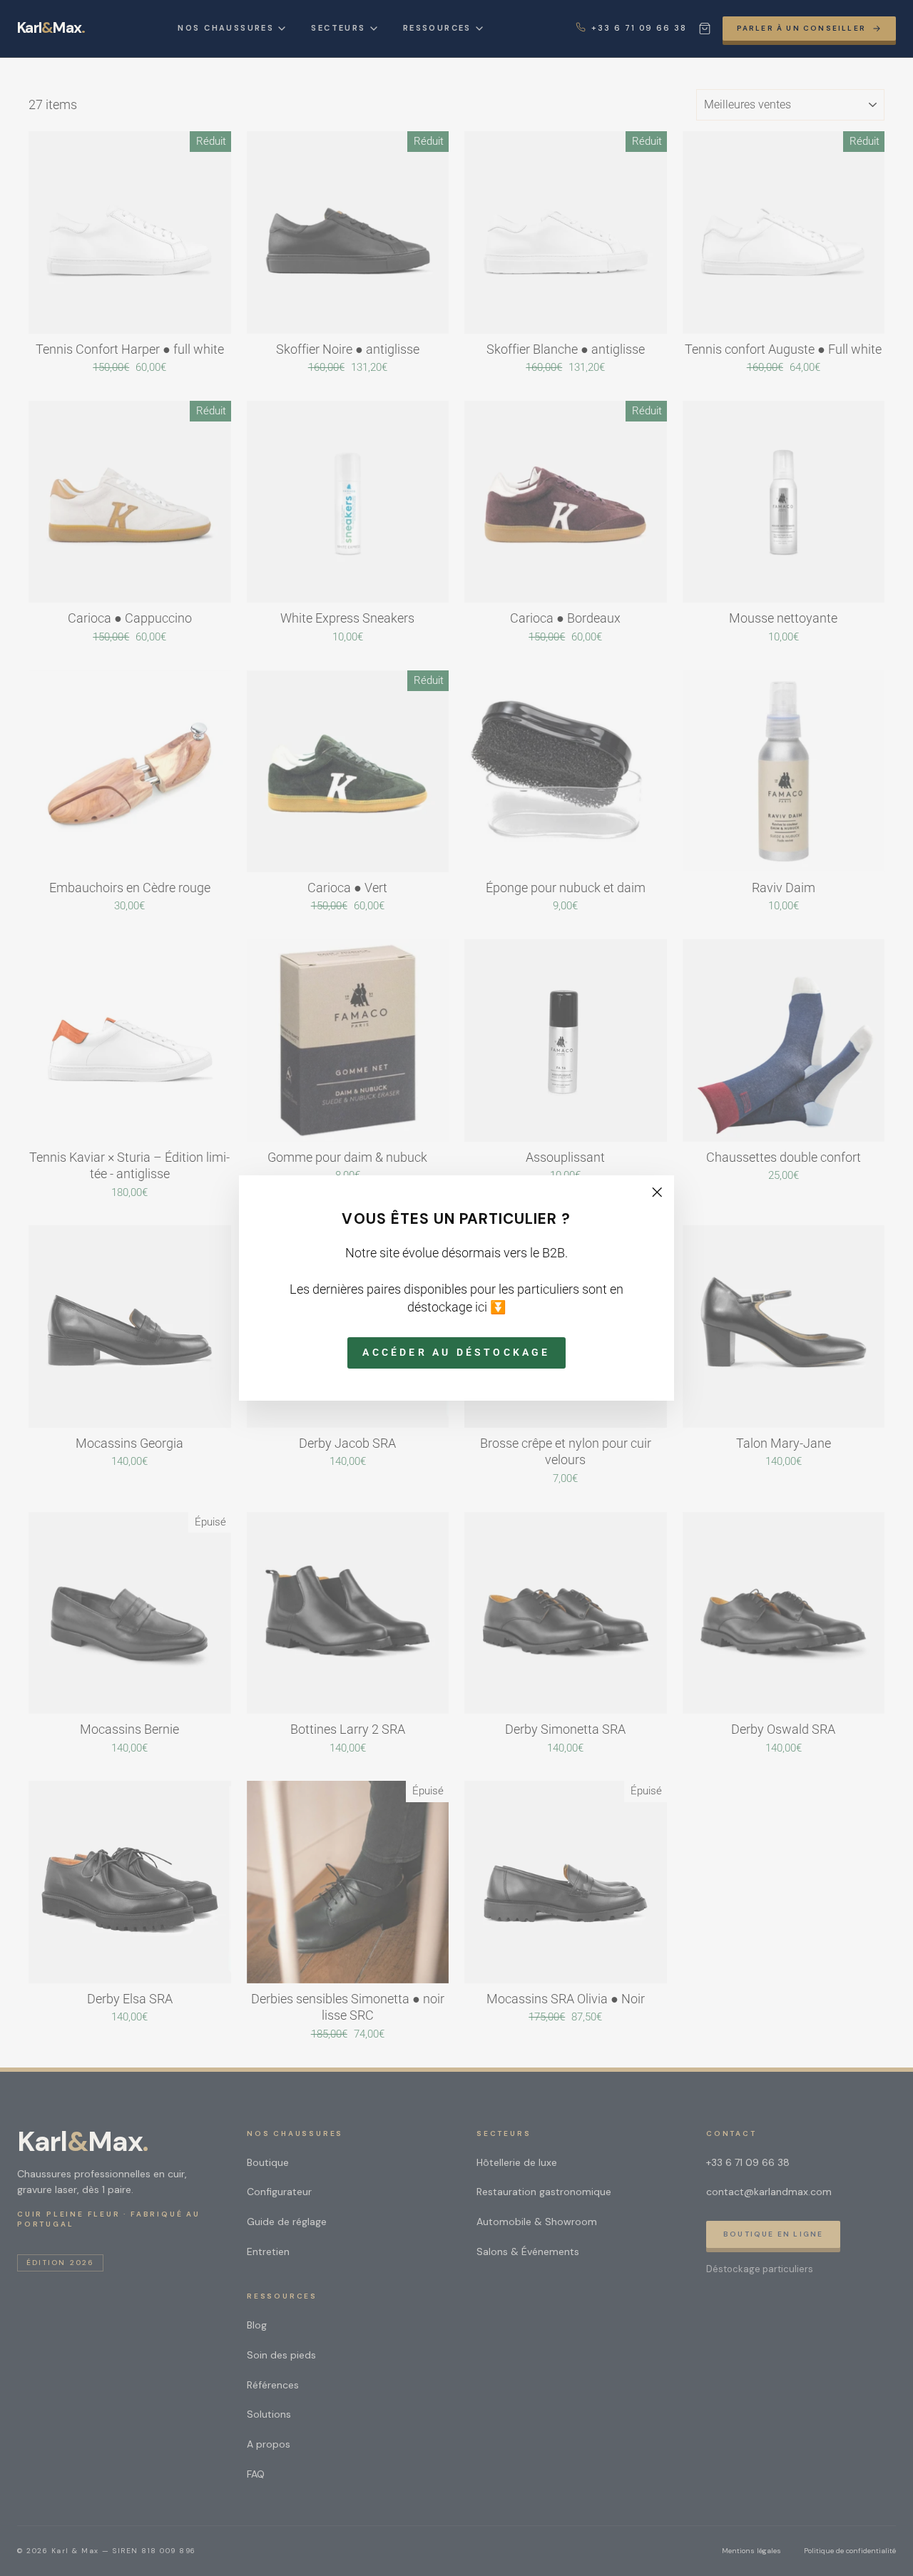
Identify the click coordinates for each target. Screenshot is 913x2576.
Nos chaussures (226, 28)
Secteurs (338, 28)
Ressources (437, 28)
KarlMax (51, 29)
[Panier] (705, 29)
